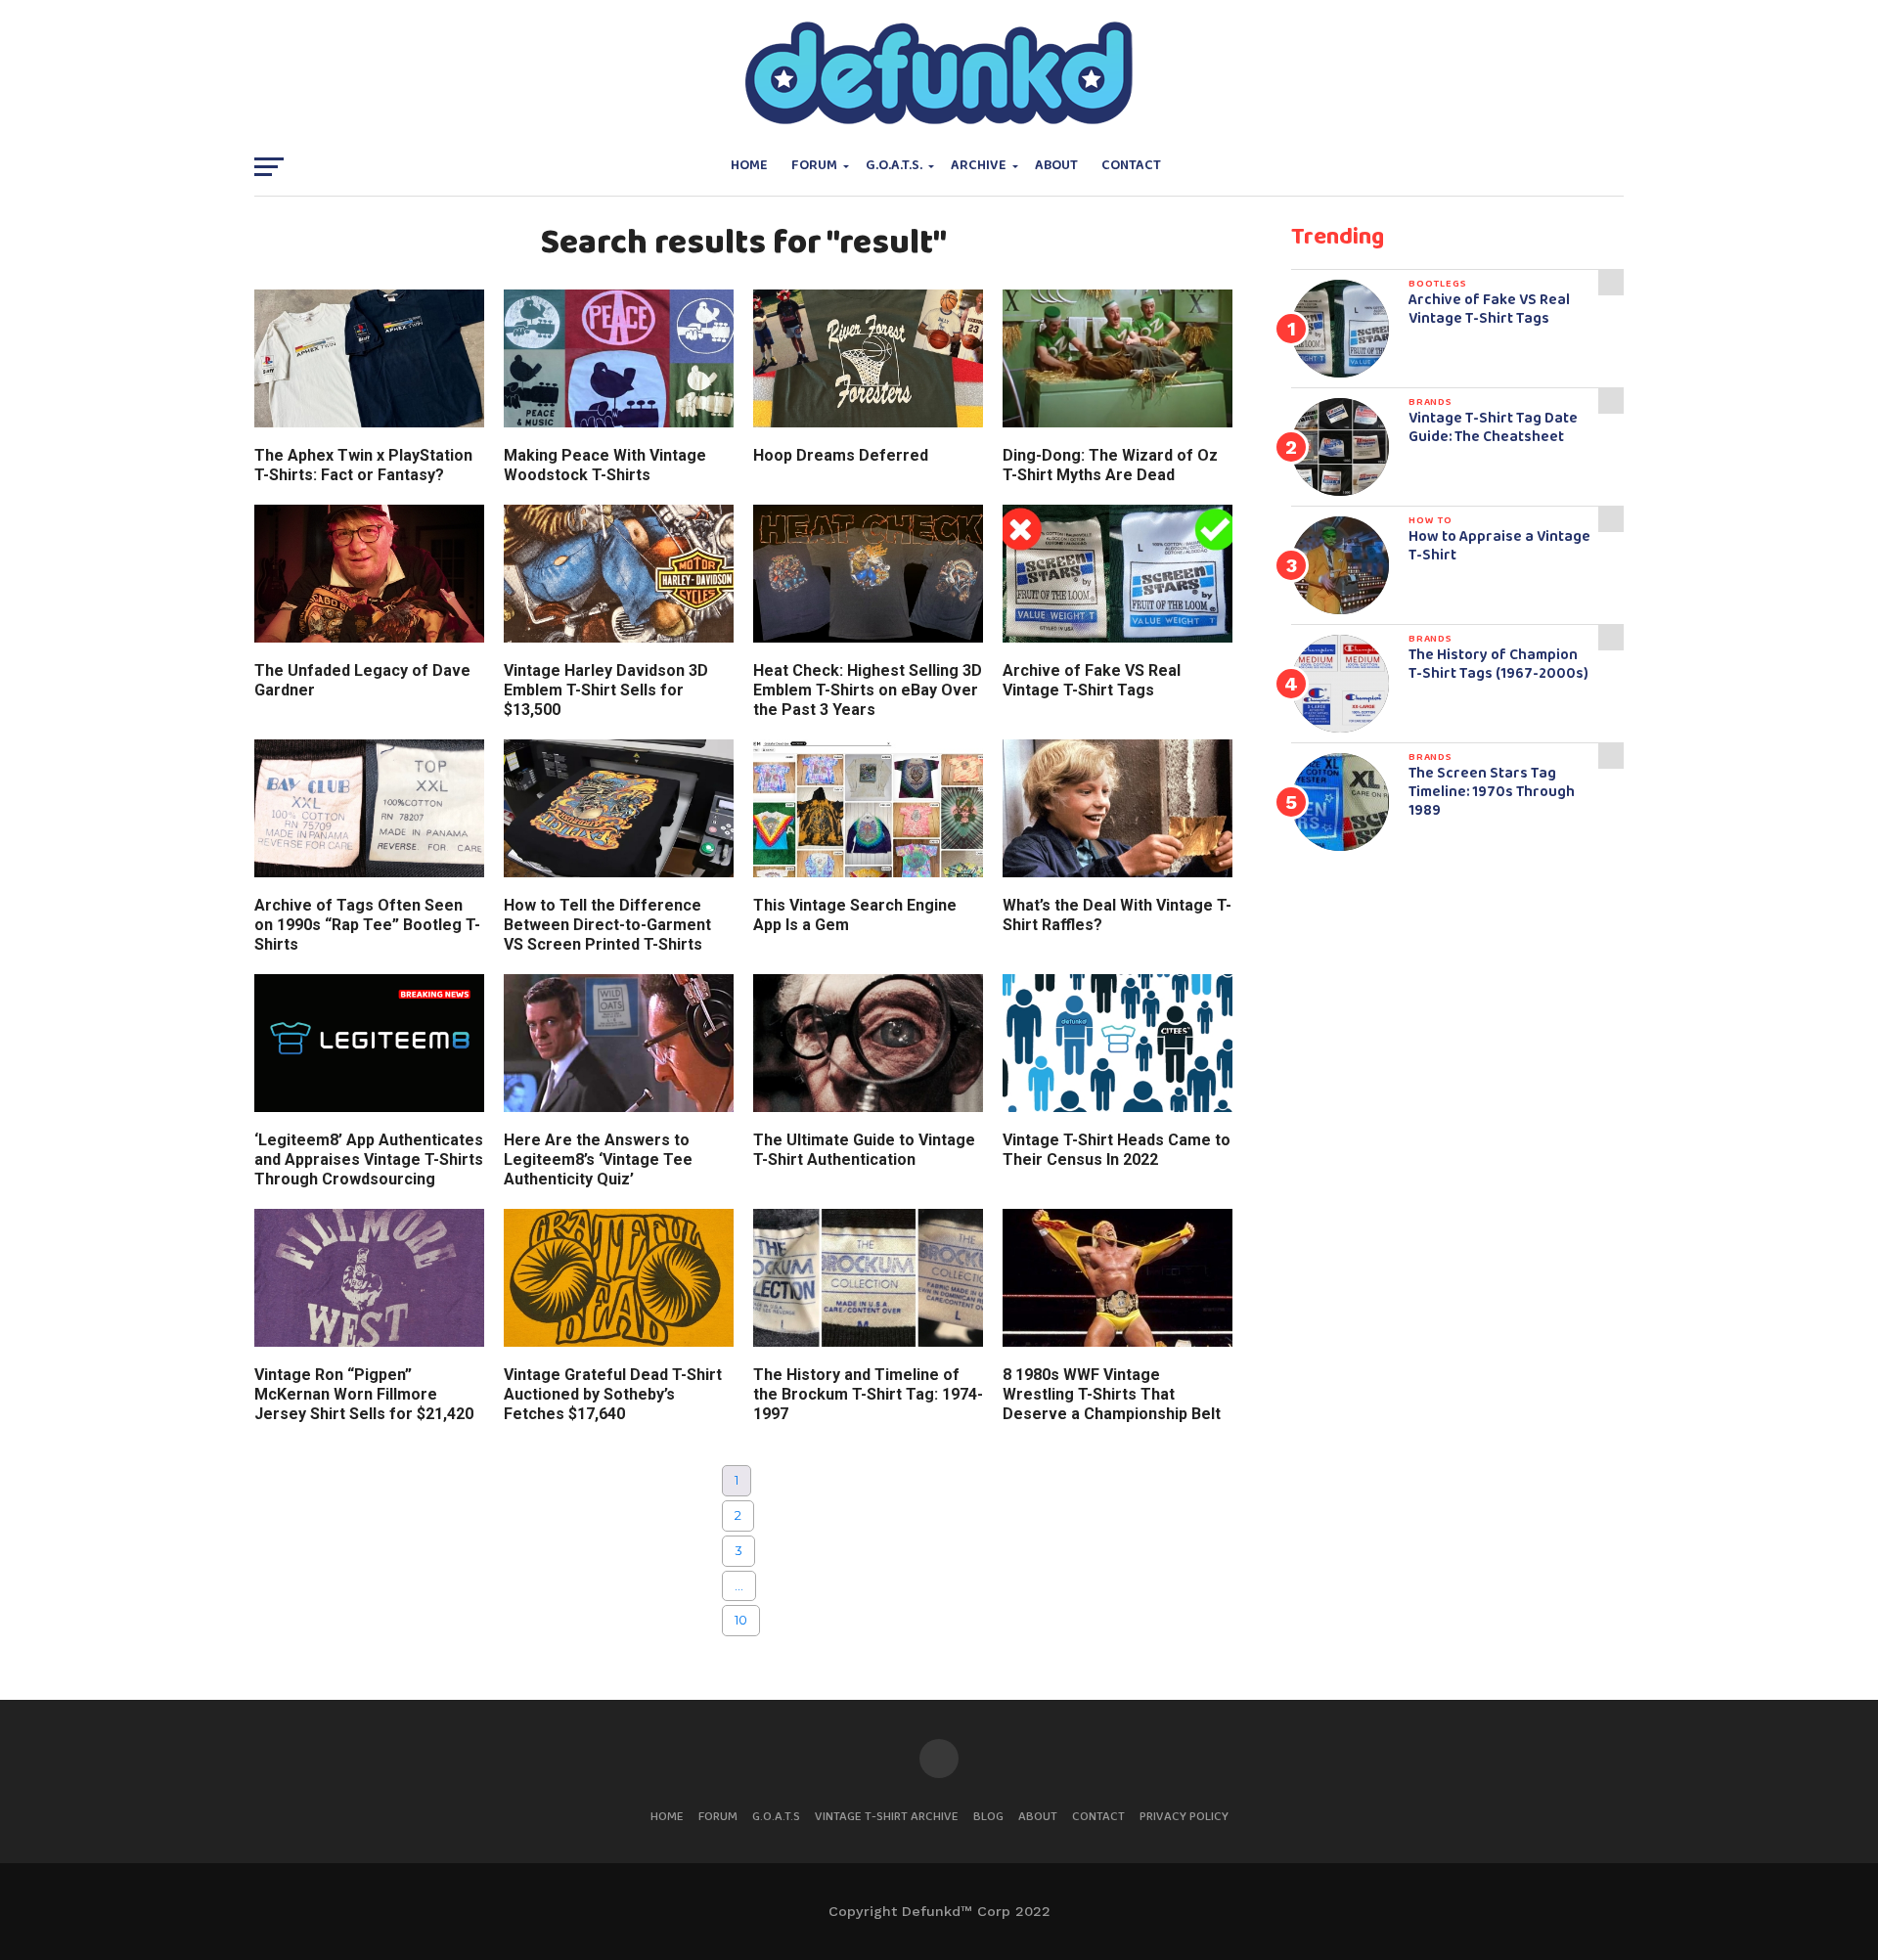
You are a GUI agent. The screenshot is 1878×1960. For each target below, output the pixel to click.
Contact (1131, 166)
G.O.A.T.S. (894, 166)
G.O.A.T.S (776, 1817)
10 (741, 1620)
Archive (979, 166)
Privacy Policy (1184, 1817)
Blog (988, 1817)
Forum (814, 166)
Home (749, 166)
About (1056, 166)
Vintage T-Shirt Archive (887, 1817)
